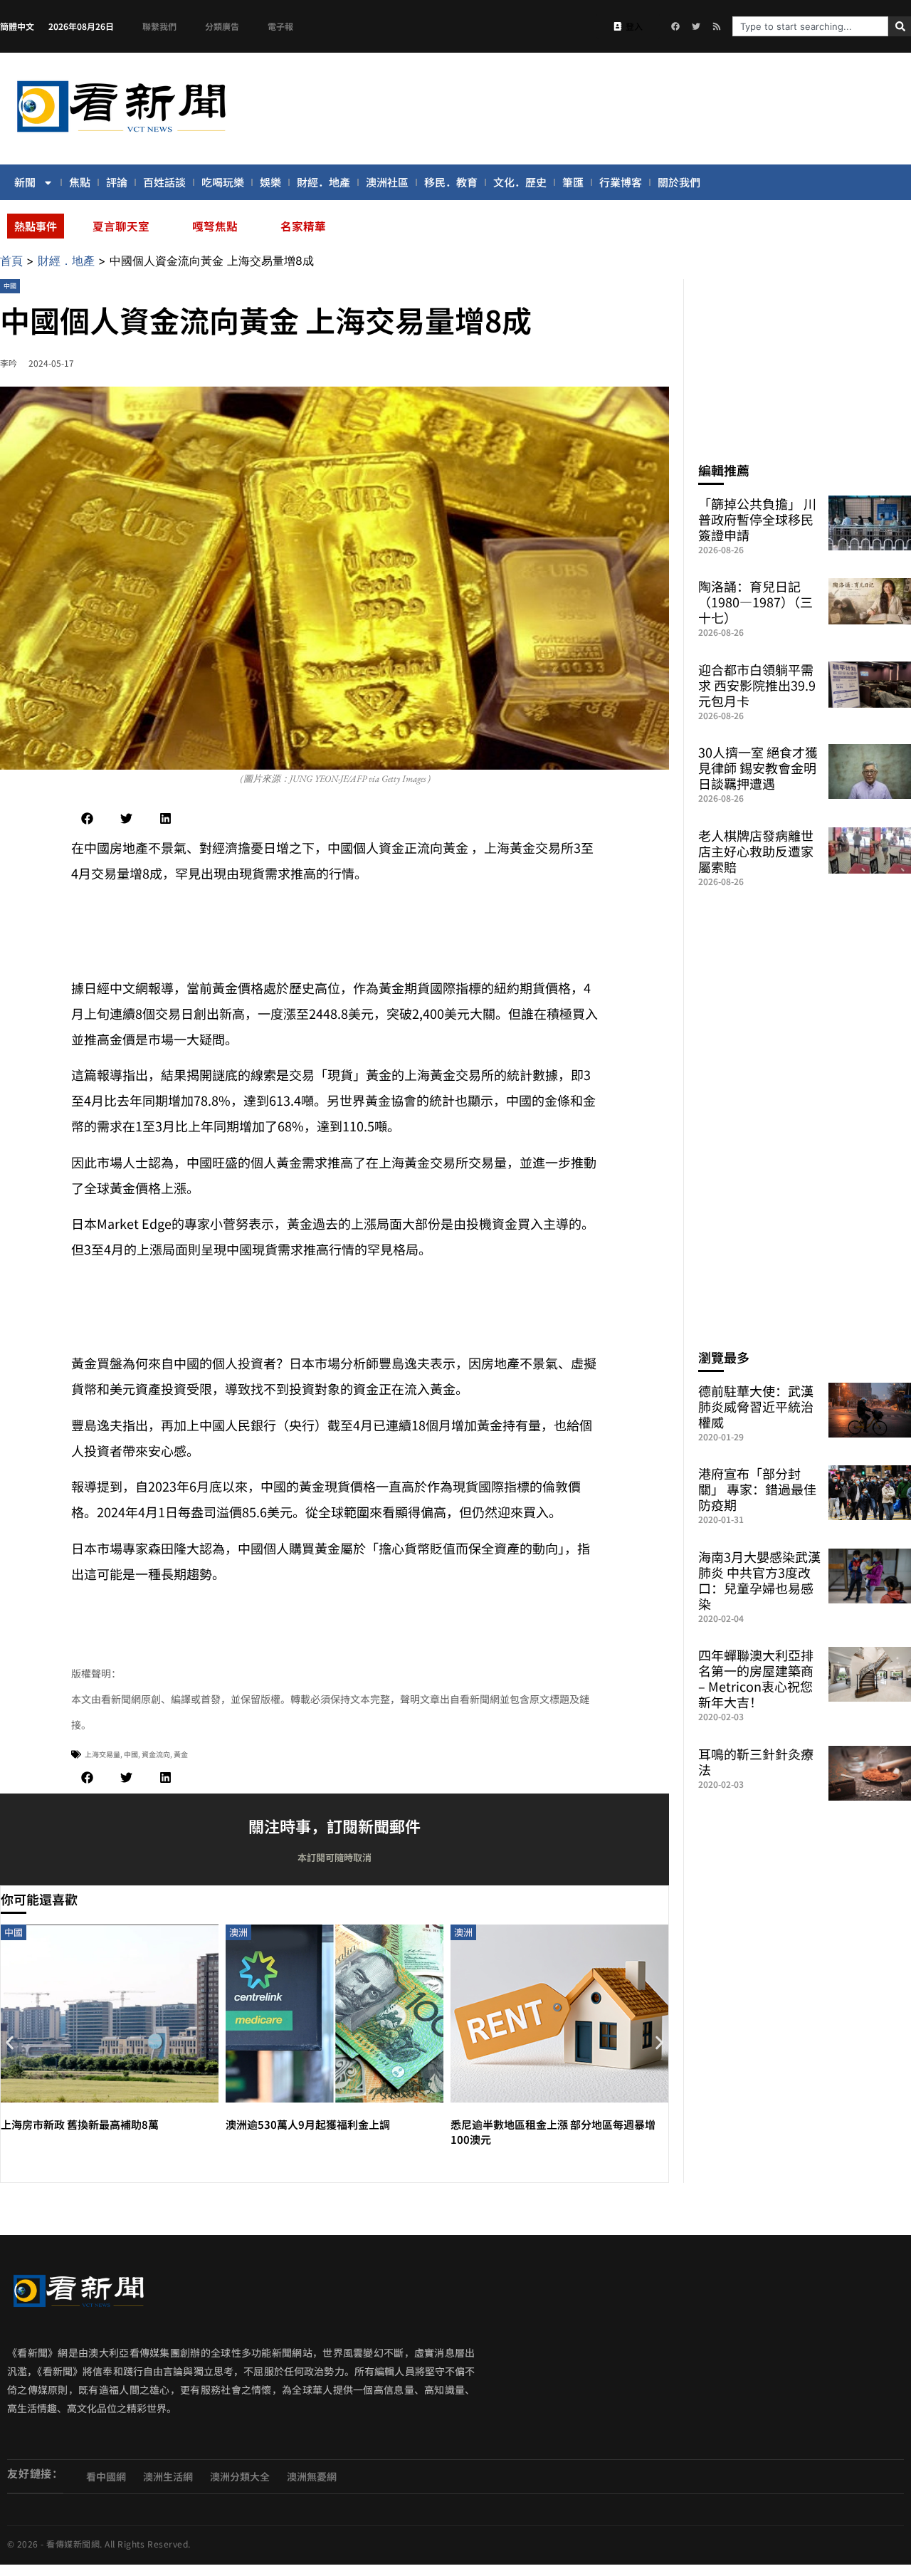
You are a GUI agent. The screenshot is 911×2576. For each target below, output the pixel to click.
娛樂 (270, 182)
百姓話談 (164, 182)
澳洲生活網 (168, 2476)
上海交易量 (102, 1754)
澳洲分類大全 (240, 2476)
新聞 (25, 182)
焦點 (80, 182)
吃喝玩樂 (223, 182)
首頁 (11, 261)
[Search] (900, 26)
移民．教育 (451, 182)
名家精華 (303, 226)
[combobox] (810, 26)
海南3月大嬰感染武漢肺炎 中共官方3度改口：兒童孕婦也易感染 (759, 1580)
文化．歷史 (520, 182)
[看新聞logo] (121, 135)
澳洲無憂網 (312, 2476)
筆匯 (573, 182)
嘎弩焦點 (215, 226)
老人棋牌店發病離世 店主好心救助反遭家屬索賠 (756, 851)
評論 (117, 182)
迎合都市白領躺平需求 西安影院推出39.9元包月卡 (757, 685)
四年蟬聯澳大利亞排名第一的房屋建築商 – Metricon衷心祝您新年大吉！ (756, 1678)
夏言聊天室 (121, 226)
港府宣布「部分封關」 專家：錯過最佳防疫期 (757, 1489)
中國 (10, 286)
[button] (87, 818)
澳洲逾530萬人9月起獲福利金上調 (313, 2124)
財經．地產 (323, 182)
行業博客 (621, 182)
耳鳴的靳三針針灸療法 (756, 1761)
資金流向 (156, 1754)
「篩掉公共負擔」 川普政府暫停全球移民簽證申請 (757, 519)
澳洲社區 (387, 182)
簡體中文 (17, 26)
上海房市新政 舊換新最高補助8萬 (80, 2124)
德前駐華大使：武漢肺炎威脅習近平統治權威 (756, 1406)
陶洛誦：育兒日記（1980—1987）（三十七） (755, 602)
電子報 (280, 26)
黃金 (181, 1754)
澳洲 (238, 1932)
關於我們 (679, 182)
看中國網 (106, 2476)
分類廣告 (222, 26)
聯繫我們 (159, 26)
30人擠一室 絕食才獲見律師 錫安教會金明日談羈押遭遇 (758, 768)
